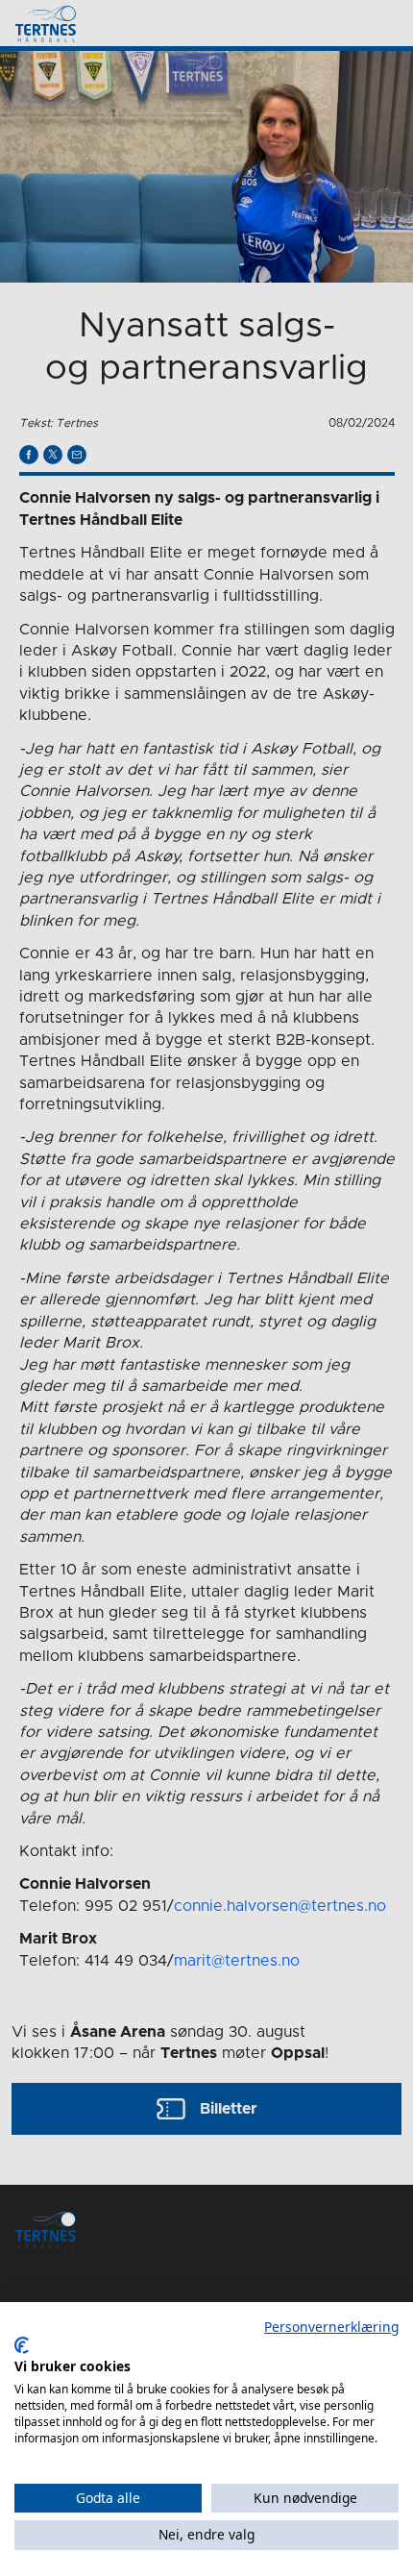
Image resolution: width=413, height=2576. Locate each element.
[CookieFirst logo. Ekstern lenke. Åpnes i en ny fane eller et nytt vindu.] (22, 2345)
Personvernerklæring (331, 2327)
